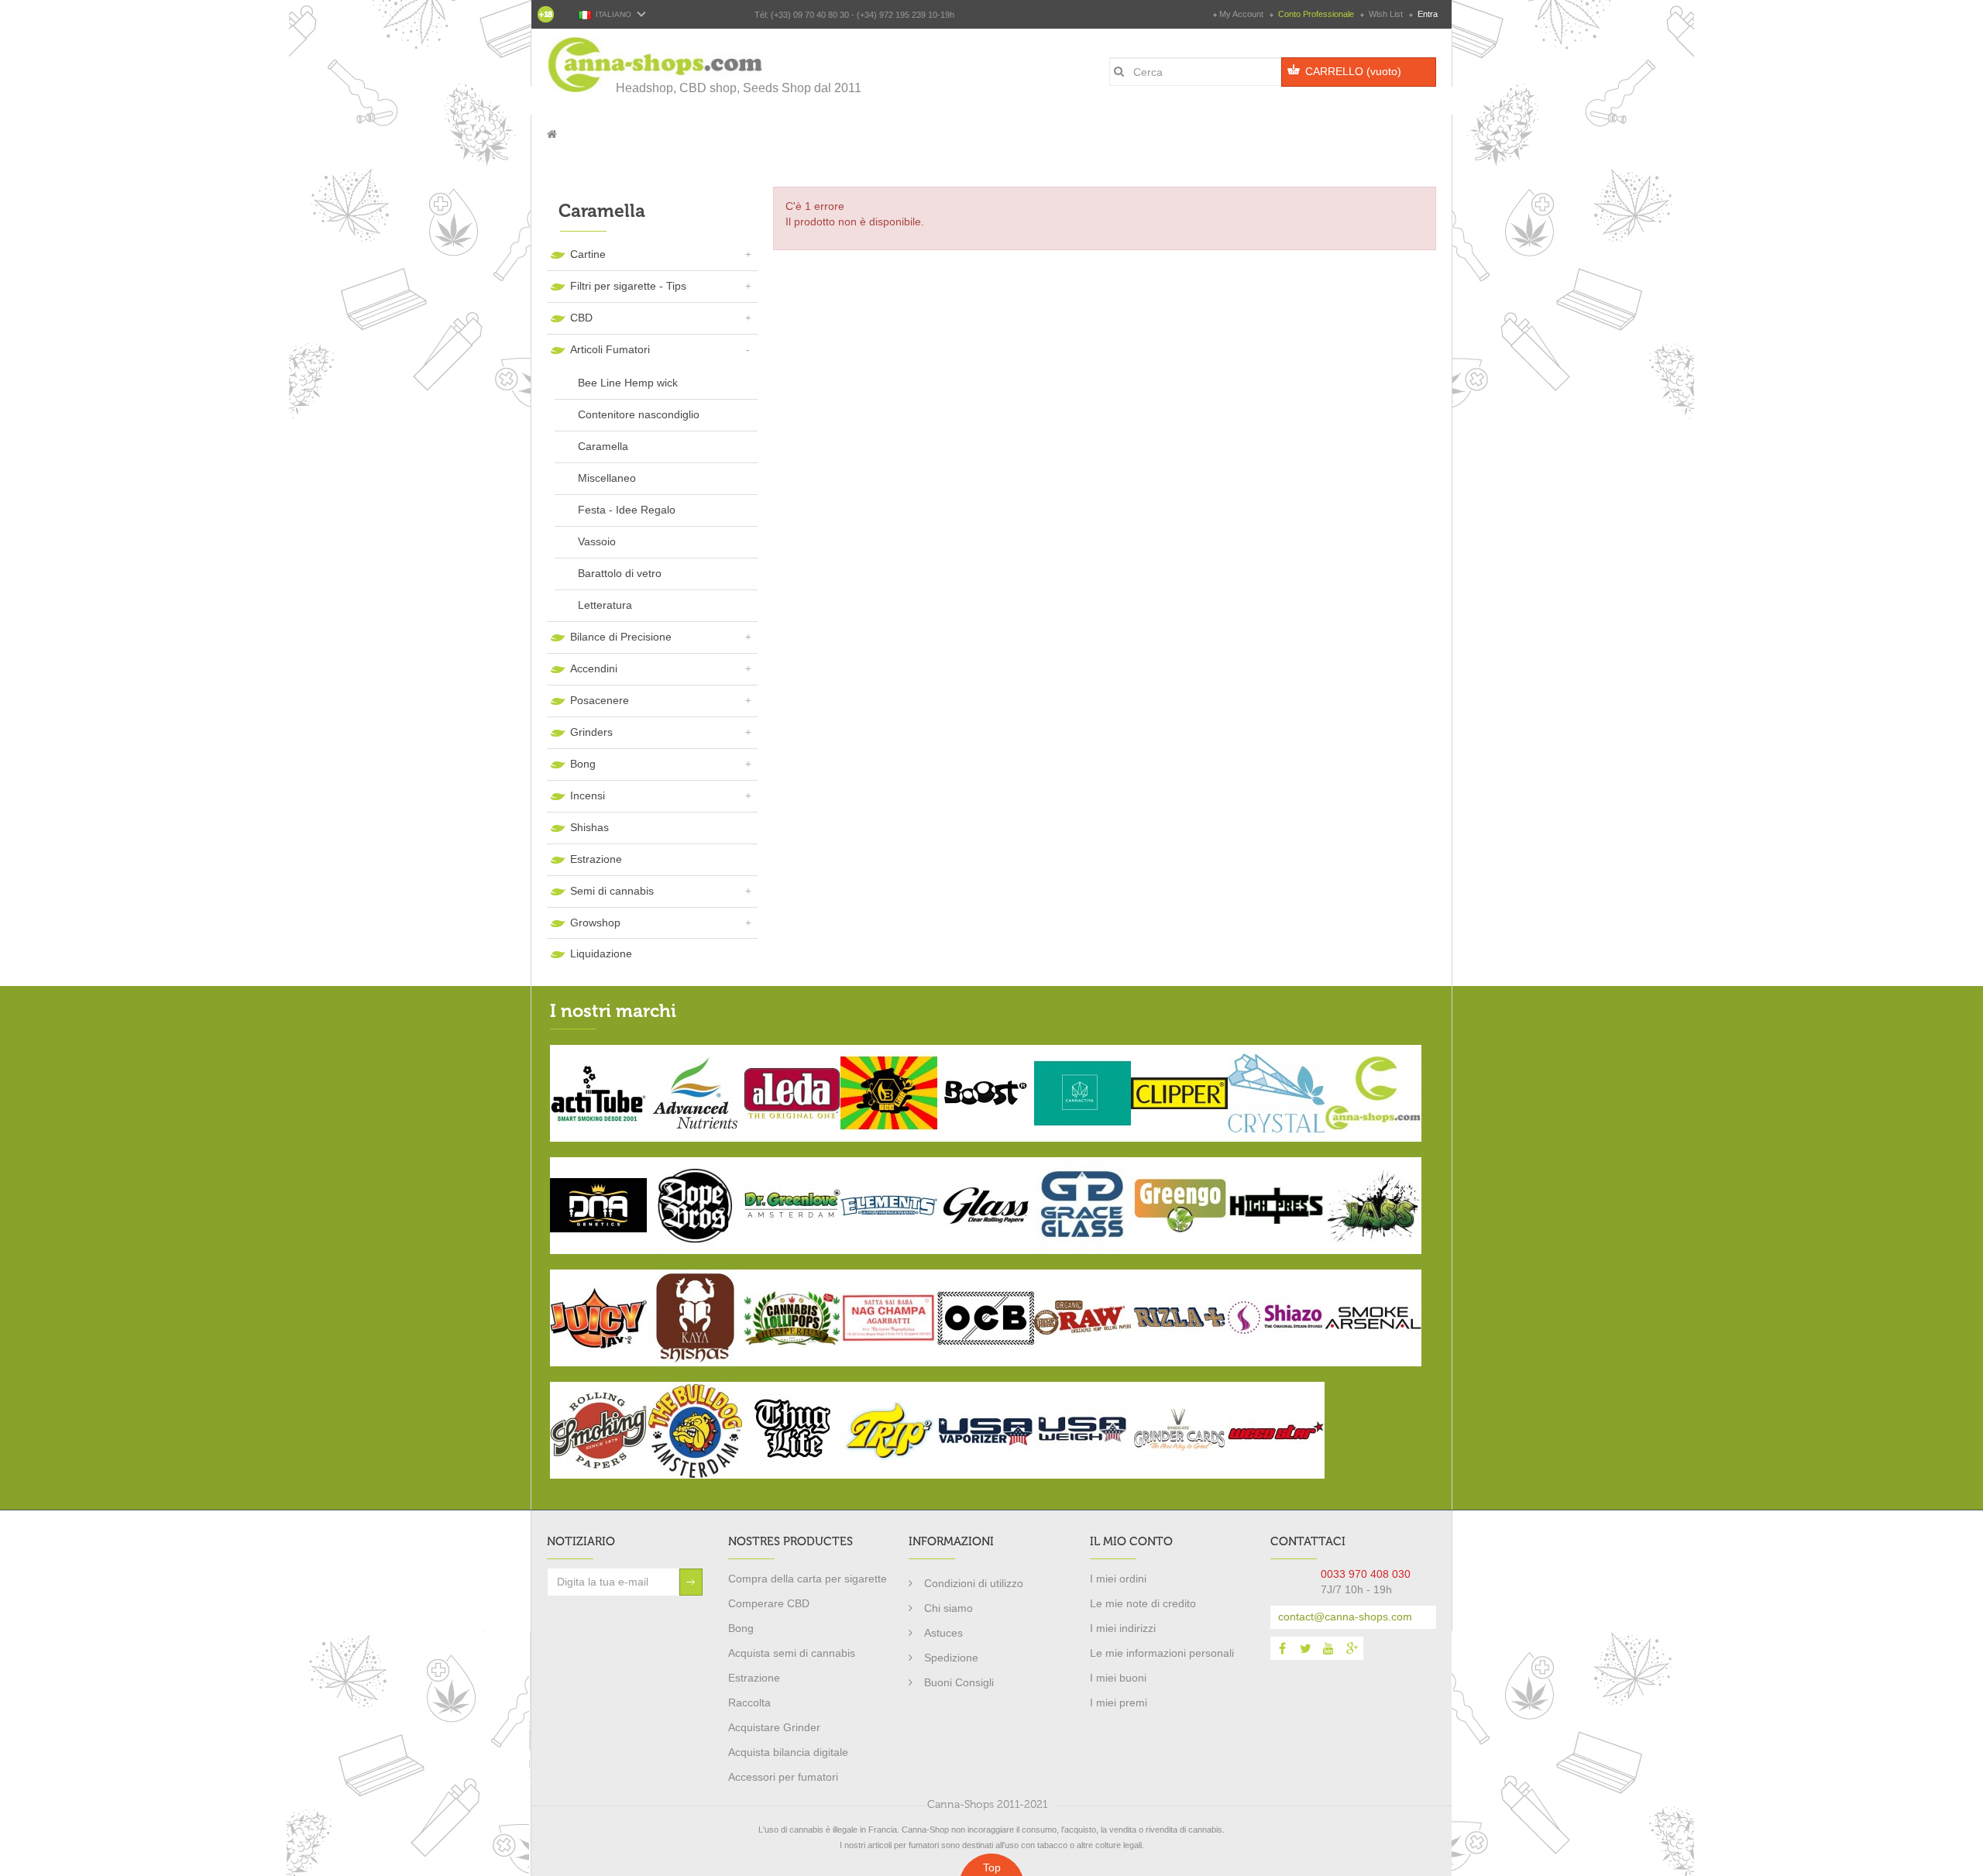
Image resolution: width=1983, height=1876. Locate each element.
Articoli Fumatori (610, 349)
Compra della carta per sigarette (808, 1579)
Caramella (603, 446)
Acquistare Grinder (774, 1727)
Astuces (943, 1633)
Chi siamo (949, 1608)
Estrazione (596, 859)
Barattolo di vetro (620, 573)
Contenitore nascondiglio (639, 414)
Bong (583, 764)
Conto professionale (1316, 14)
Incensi (588, 795)
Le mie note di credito (1143, 1603)
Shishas (589, 827)
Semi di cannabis (612, 891)
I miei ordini (1118, 1579)
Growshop (595, 923)
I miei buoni (1118, 1678)
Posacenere (600, 700)
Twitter (1305, 1648)
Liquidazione (601, 953)
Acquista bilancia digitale (788, 1752)
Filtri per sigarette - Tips (628, 286)
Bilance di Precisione (621, 637)
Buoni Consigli (959, 1682)
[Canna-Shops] (656, 65)
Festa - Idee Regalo (627, 510)
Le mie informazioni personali (1162, 1653)
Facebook (1282, 1648)
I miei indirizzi (1123, 1628)
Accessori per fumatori (783, 1777)
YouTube (1328, 1648)
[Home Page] (552, 134)
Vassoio (597, 541)
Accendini (594, 668)
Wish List (1386, 14)
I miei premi (1119, 1702)
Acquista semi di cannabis (792, 1653)
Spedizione (951, 1658)
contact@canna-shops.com (1345, 1617)
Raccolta (749, 1702)
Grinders (591, 732)
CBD (581, 318)
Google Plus (1352, 1648)
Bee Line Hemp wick (628, 383)
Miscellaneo (607, 478)
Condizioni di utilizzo (974, 1583)
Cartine (588, 254)
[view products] (598, 1092)
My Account (1241, 14)
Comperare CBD (769, 1603)
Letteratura (605, 605)
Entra (1426, 14)
